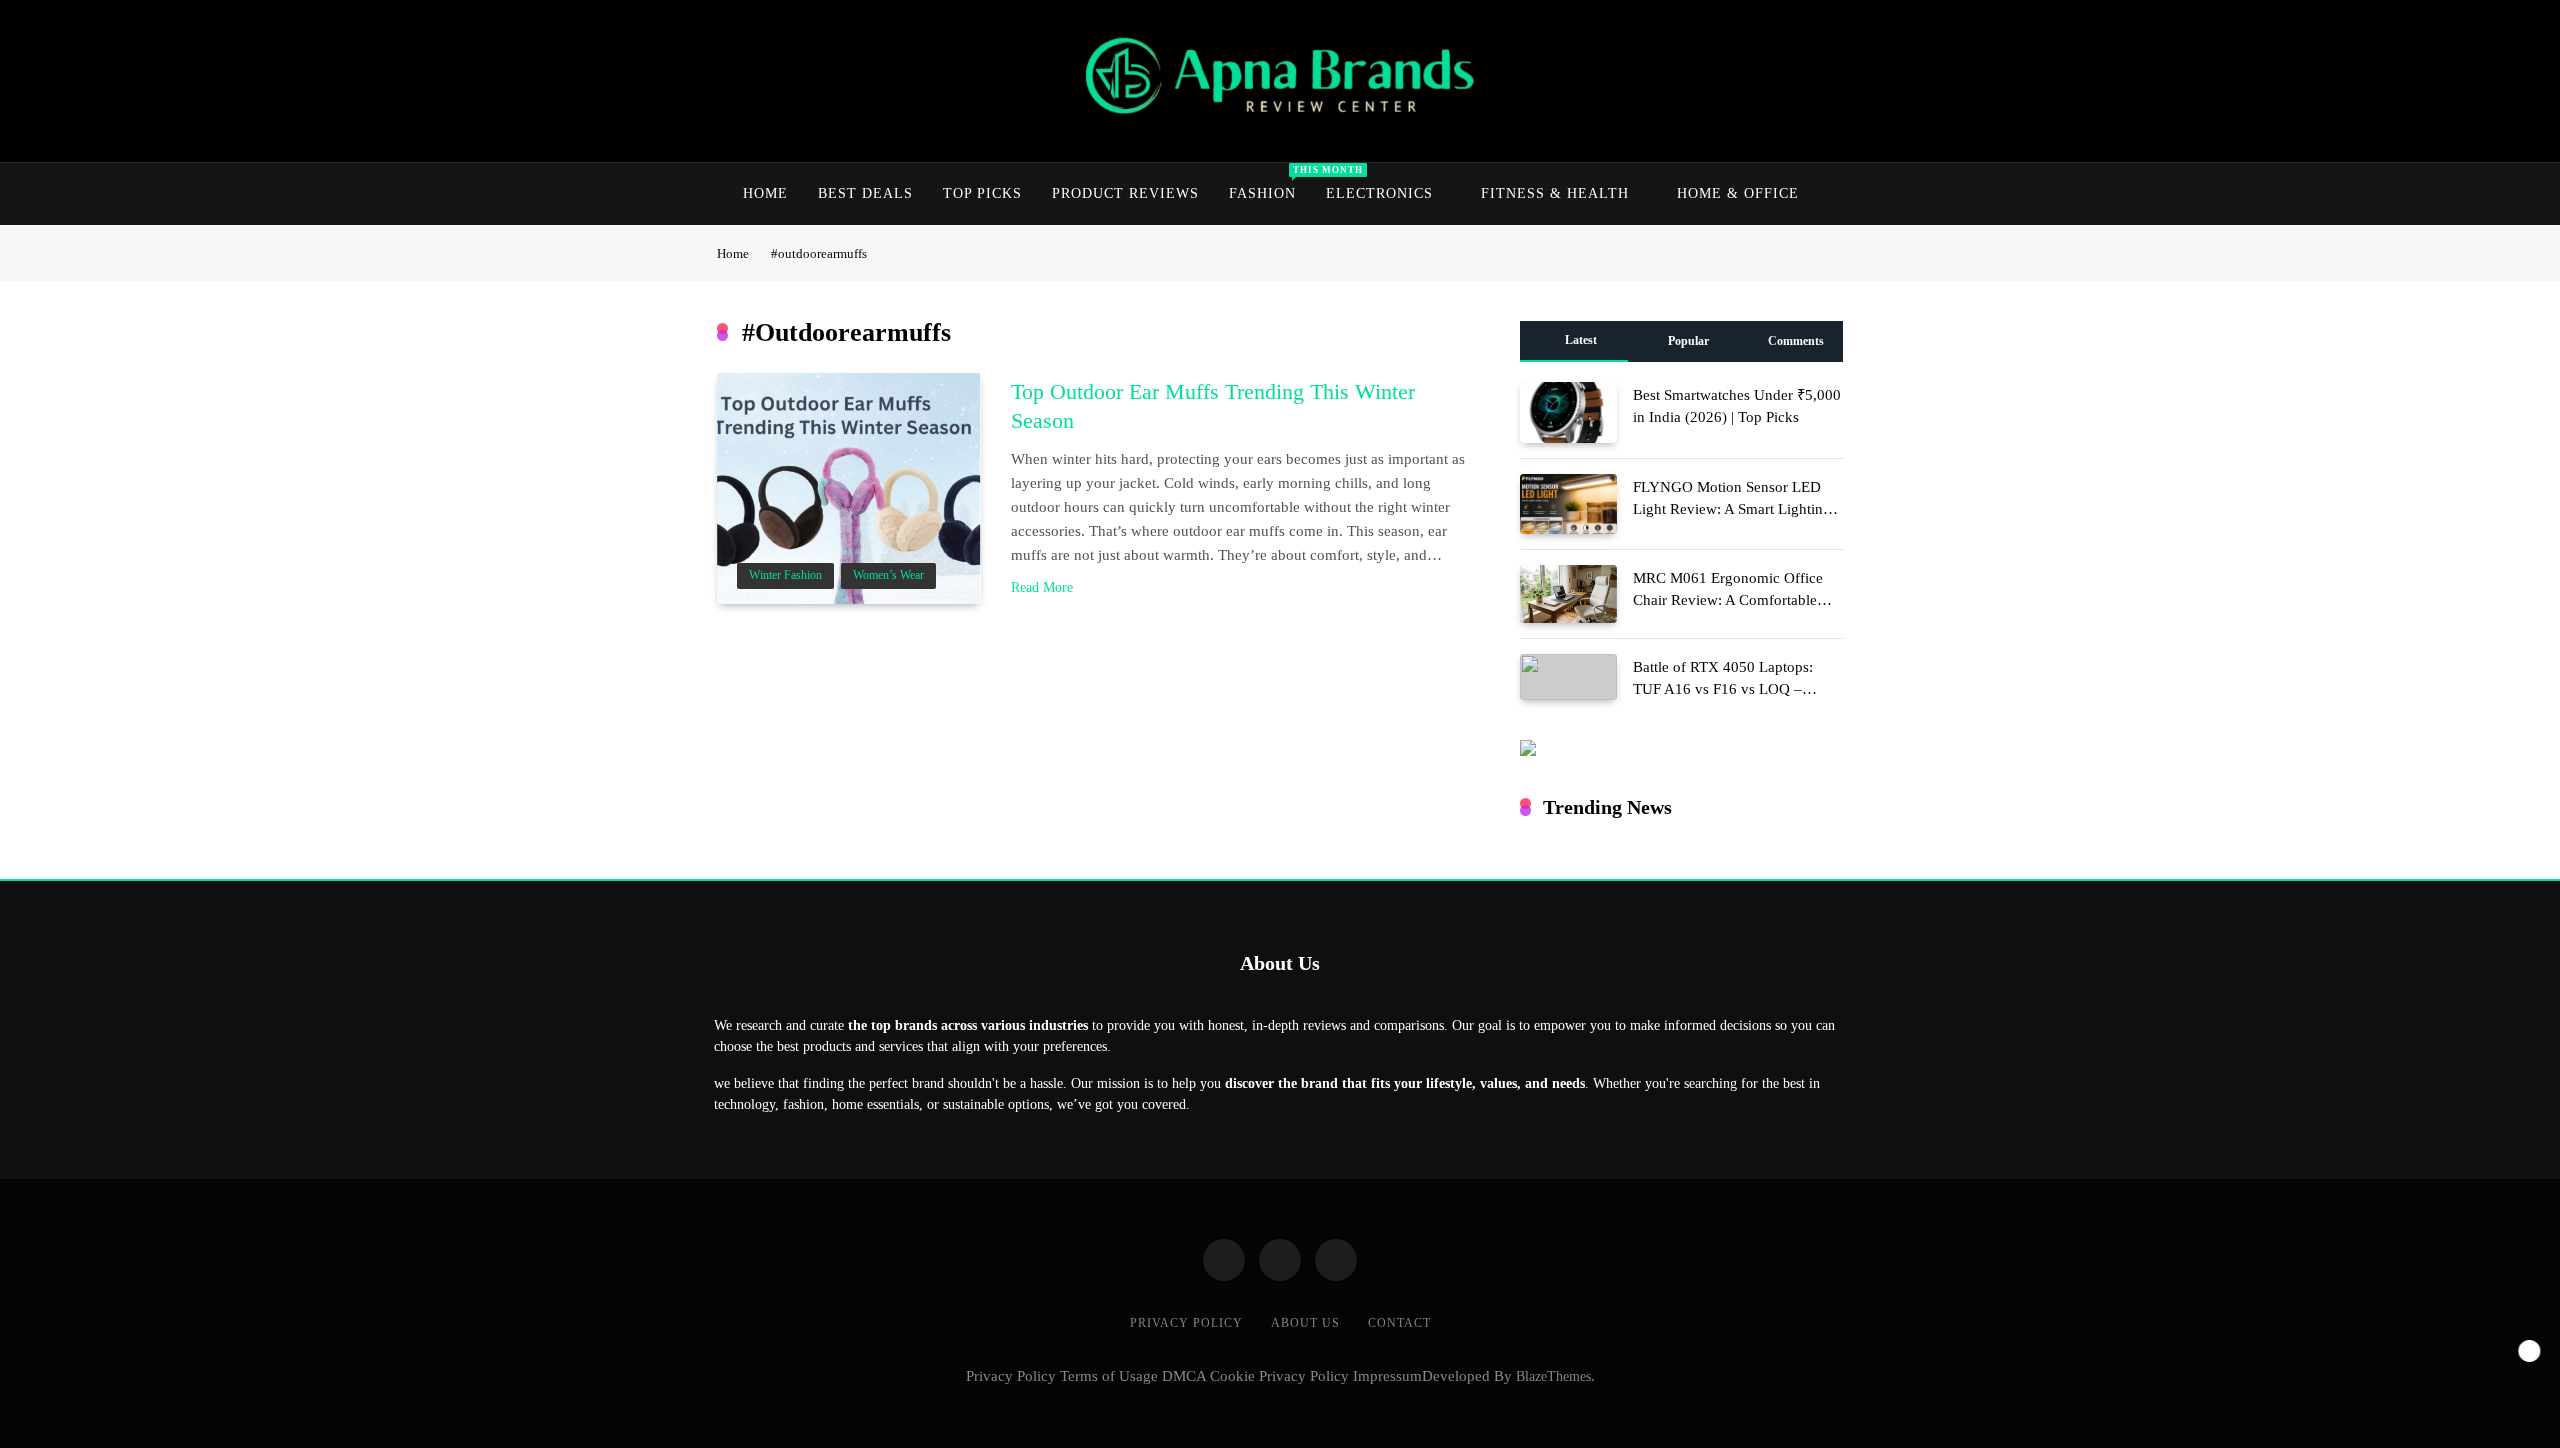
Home (765, 193)
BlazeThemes (1553, 1376)
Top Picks (982, 193)
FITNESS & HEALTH (1555, 193)
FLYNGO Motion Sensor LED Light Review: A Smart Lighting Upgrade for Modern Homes (1732, 509)
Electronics (1379, 193)
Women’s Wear (888, 575)
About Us (1305, 1323)
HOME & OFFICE (1738, 193)
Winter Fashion (785, 575)
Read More (1042, 587)
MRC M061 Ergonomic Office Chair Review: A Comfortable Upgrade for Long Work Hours (1729, 600)
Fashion (1270, 183)
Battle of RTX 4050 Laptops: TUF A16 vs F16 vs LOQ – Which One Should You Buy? (1725, 689)
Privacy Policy (1186, 1323)
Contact (1399, 1323)
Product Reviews (1125, 193)
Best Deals (865, 193)
